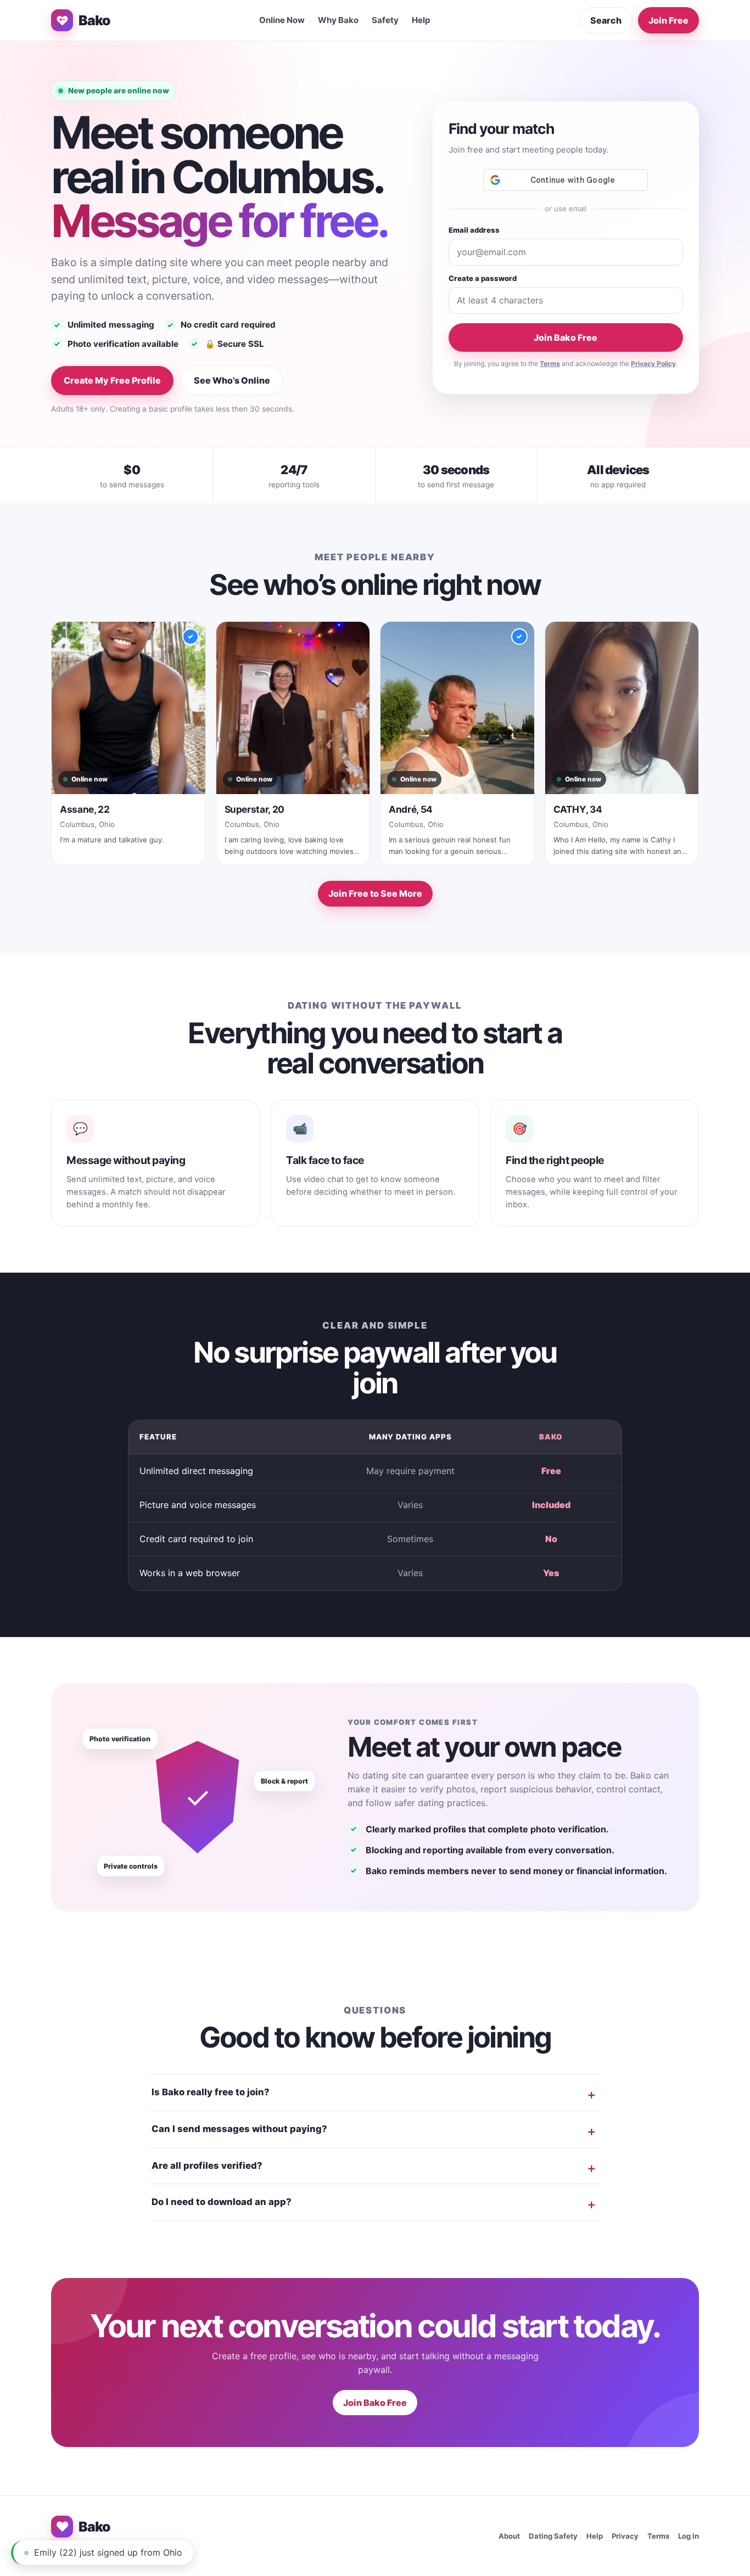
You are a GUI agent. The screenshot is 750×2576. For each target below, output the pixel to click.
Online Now (282, 20)
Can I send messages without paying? (239, 2129)
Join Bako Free (566, 338)
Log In (689, 2536)
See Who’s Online (232, 380)
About (509, 2536)
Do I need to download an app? (222, 2202)
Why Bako (338, 20)
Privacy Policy (653, 364)
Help (421, 20)
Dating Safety (553, 2536)
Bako (94, 20)
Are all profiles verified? (207, 2166)
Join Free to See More (375, 893)
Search (606, 20)
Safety (385, 20)
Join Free (668, 20)
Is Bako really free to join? (211, 2092)
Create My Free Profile (112, 380)
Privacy (625, 2536)
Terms (550, 364)
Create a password (483, 278)
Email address (474, 230)
